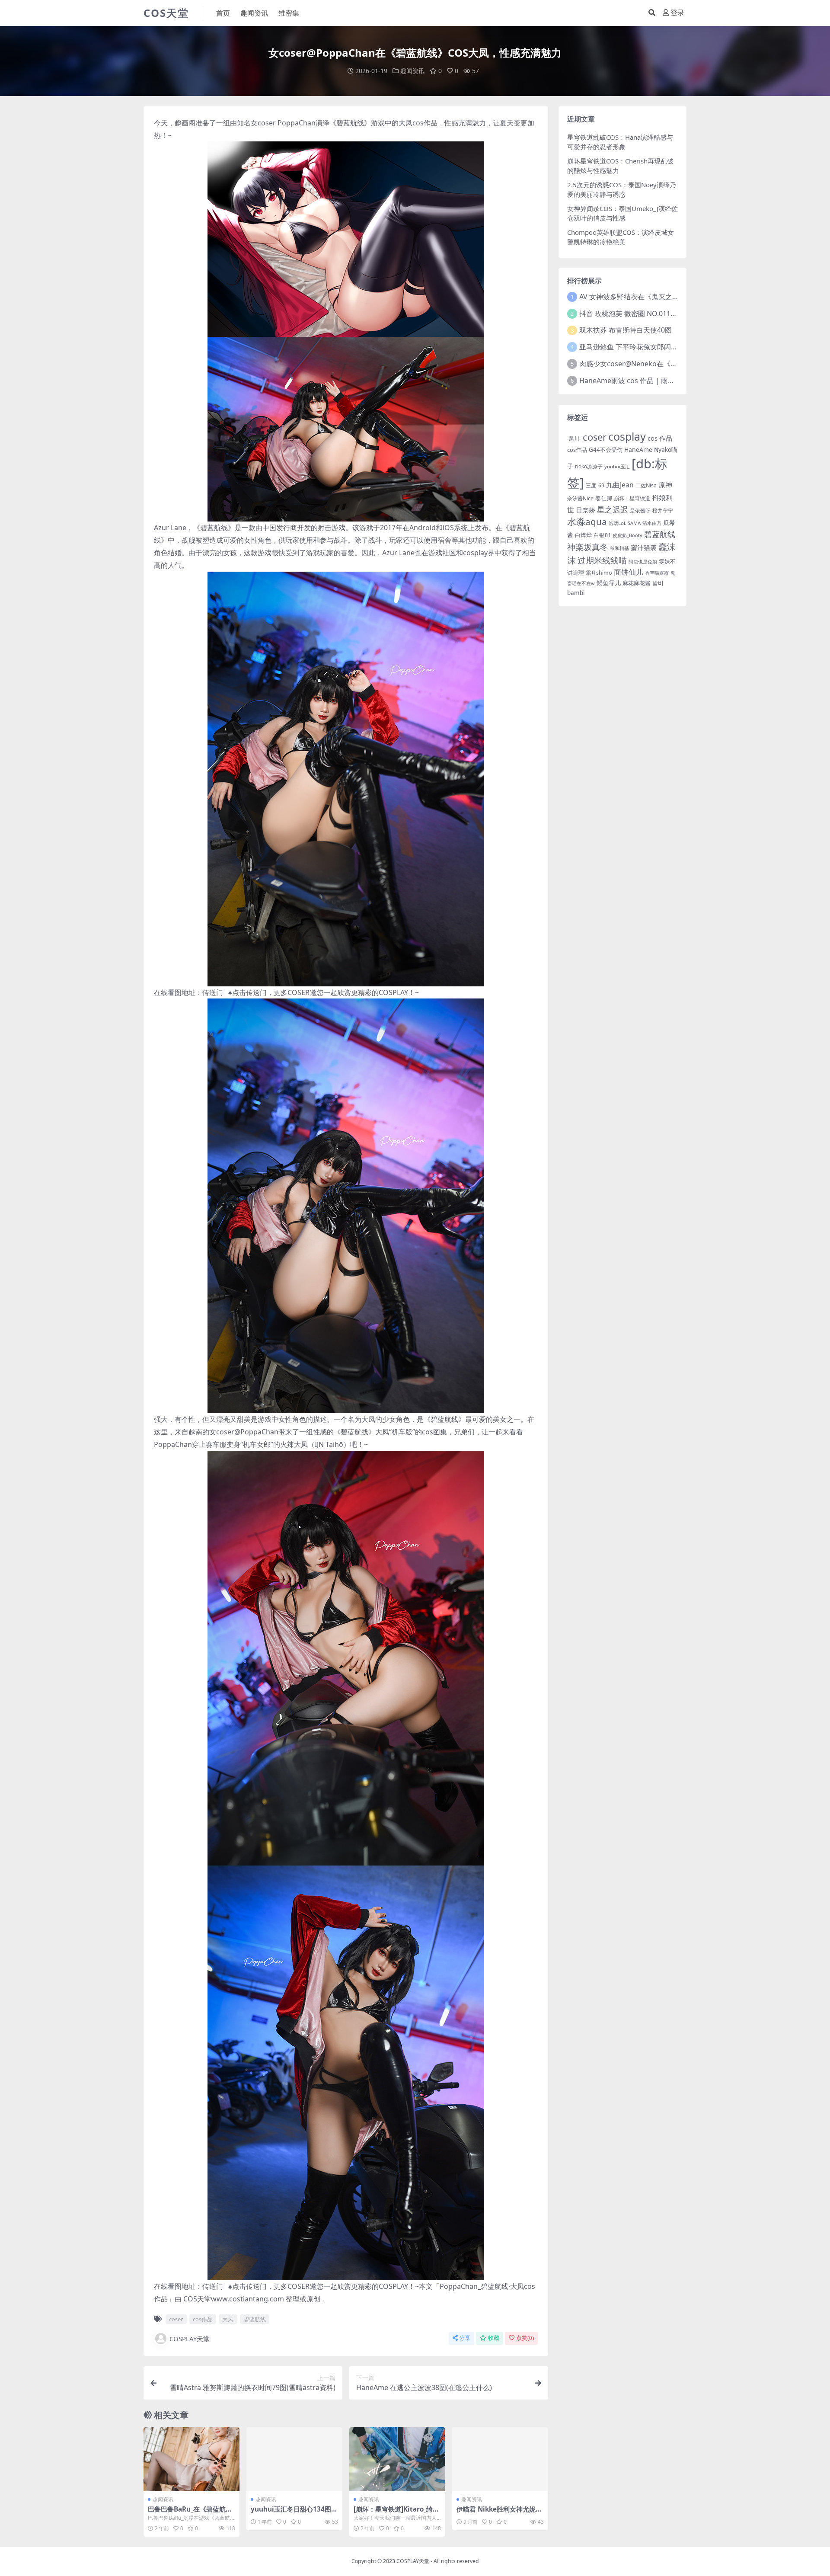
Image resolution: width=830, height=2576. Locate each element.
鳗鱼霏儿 (609, 583)
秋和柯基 (619, 548)
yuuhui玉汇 (617, 466)
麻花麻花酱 (637, 583)
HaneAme (638, 450)
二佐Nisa (646, 485)
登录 (677, 13)
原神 (665, 485)
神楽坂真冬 (588, 547)
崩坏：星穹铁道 (632, 498)
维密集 (289, 13)
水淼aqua (587, 522)
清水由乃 (652, 523)
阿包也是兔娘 (643, 562)
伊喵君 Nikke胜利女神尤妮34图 (500, 2513)
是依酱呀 (640, 510)
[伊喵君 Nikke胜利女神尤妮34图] (500, 2459)
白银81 (602, 535)
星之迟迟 (613, 509)
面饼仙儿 (629, 572)
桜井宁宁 (663, 510)
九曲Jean (620, 485)
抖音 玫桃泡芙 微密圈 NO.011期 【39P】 (642, 314)
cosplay (627, 436)
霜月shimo (599, 573)
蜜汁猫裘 (644, 547)
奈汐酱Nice (580, 498)
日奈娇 (586, 510)
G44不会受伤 (606, 450)
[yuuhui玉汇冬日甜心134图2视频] (294, 2459)
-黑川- (574, 439)
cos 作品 (660, 438)
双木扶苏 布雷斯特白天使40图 (626, 330)
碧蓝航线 (350, 123)
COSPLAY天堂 (190, 2339)
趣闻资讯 (254, 13)
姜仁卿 (604, 498)
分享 (465, 2338)
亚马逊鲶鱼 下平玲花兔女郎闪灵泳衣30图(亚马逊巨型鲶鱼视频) (676, 347)
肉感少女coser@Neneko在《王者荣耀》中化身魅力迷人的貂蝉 (677, 364)
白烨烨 (583, 535)
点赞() (525, 2338)
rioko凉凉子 (589, 466)
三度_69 (595, 485)
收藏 (494, 2338)
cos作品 (425, 123)
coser (267, 123)
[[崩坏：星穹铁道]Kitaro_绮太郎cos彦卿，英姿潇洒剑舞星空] (397, 2459)
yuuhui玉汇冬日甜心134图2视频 (293, 2513)
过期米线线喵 (602, 560)
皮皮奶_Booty (627, 535)
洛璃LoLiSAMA (625, 523)
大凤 (405, 123)
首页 (223, 13)
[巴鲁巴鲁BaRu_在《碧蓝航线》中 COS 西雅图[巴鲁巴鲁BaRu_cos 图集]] (192, 2459)
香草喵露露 (657, 573)
